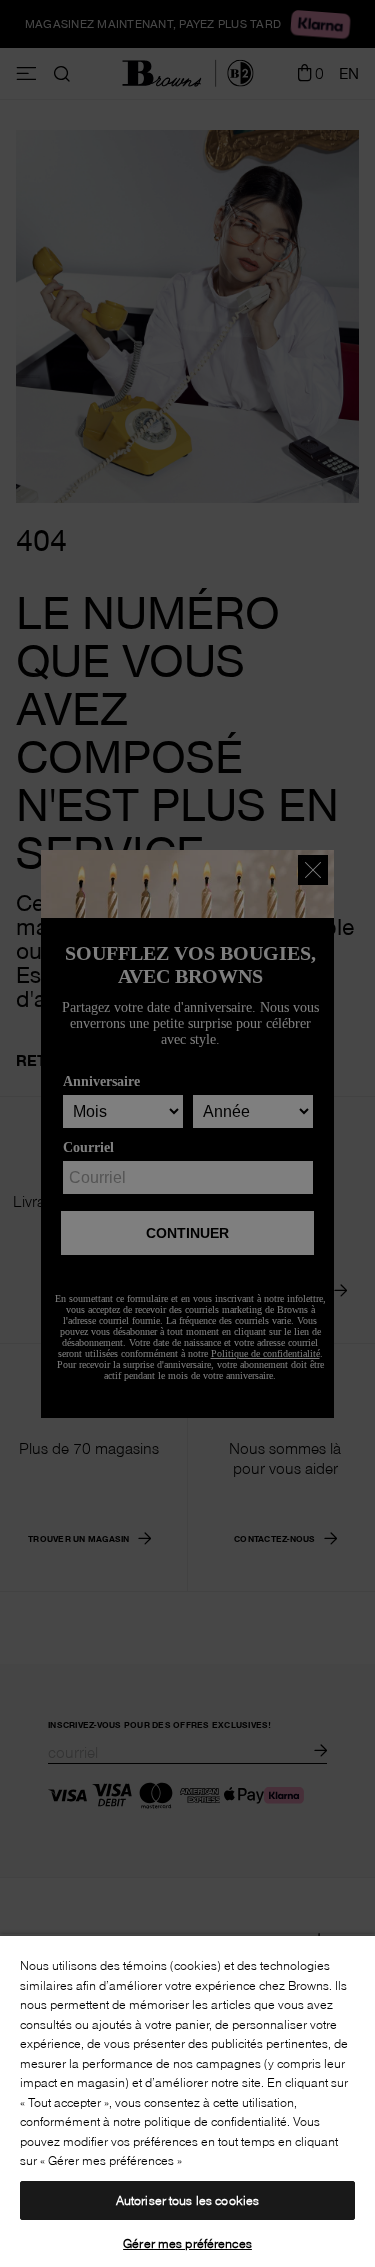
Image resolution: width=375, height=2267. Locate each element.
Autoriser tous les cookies (187, 2200)
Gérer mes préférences (187, 2243)
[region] (187, 2100)
